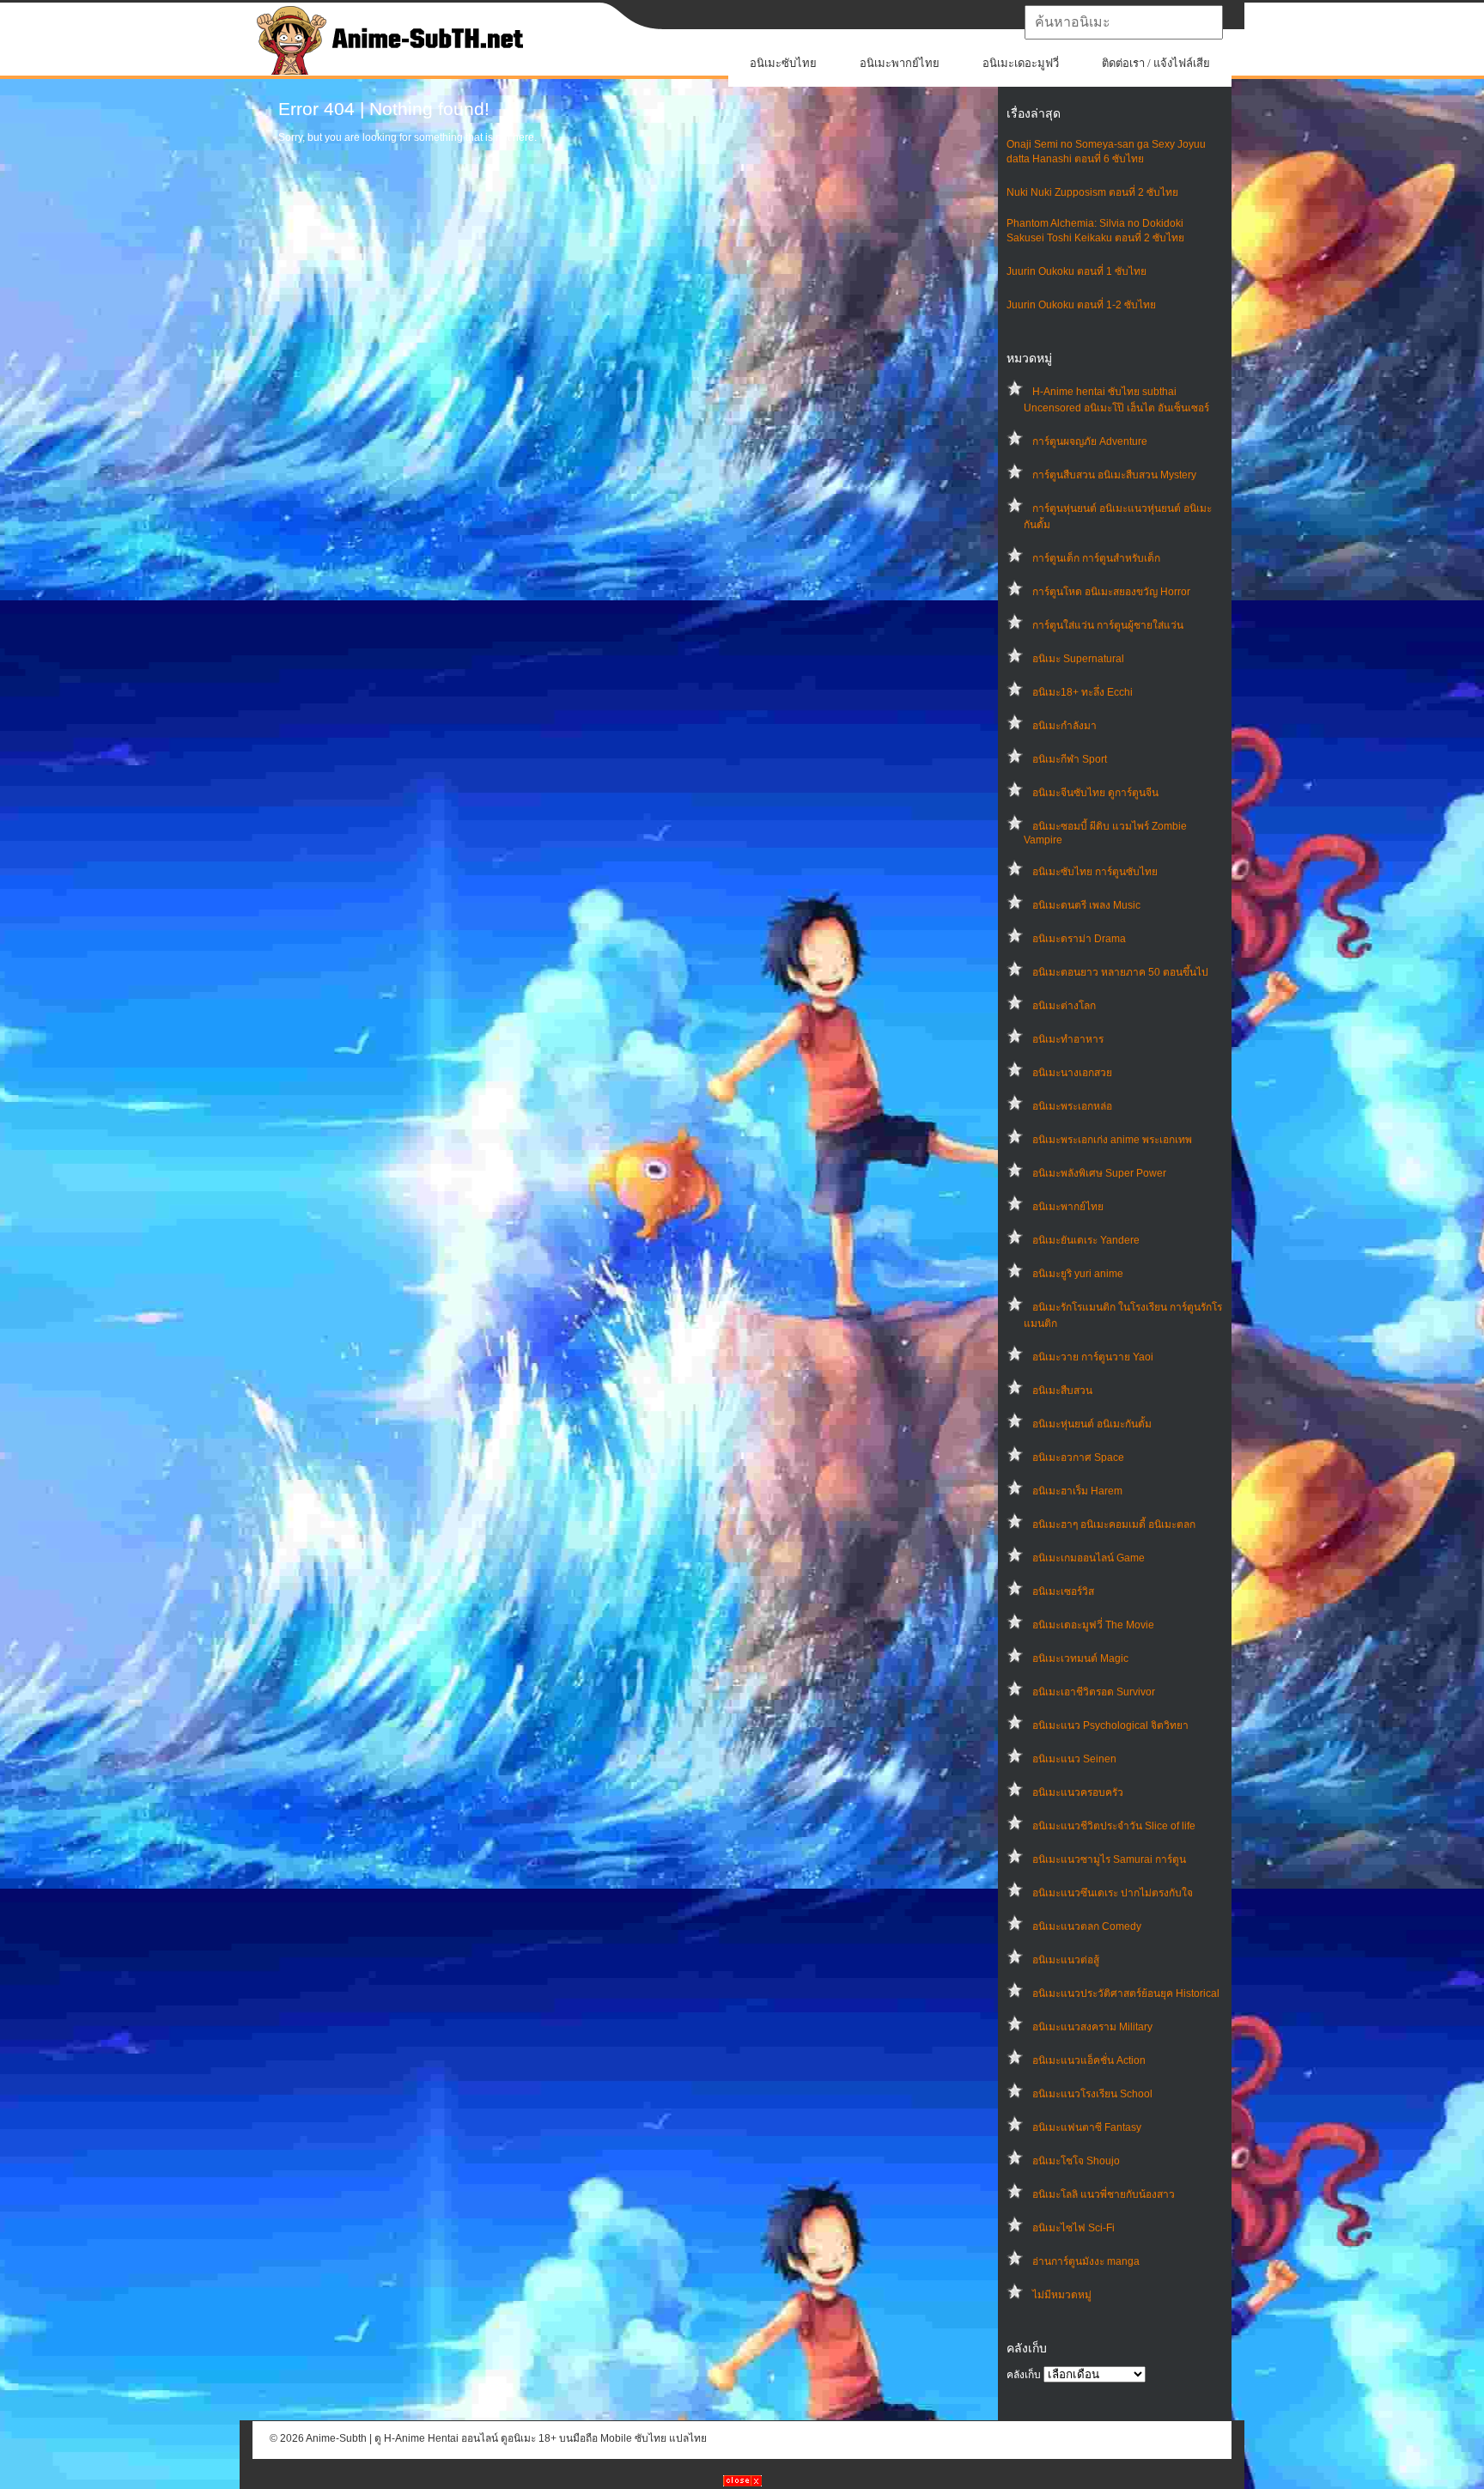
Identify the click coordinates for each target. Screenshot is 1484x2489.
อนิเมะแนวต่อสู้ (1066, 1960)
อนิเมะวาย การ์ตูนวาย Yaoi (1093, 1357)
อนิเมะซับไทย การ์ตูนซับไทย (1095, 872)
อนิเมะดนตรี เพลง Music (1086, 905)
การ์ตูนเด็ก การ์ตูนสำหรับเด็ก (1096, 558)
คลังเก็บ (1024, 2375)
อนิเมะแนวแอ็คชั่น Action (1089, 2060)
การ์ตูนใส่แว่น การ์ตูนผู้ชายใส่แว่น (1108, 625)
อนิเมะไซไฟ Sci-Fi (1073, 2228)
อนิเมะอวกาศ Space (1078, 1457)
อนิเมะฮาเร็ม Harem (1077, 1491)
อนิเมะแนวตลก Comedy (1087, 1926)
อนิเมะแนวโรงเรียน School (1092, 2094)
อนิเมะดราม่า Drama (1079, 939)
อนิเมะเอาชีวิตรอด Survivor (1094, 1692)
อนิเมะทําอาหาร (1068, 1039)
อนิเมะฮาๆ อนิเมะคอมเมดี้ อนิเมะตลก (1114, 1524)
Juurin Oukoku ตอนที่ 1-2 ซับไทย (1081, 305)
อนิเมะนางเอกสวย (1072, 1073)
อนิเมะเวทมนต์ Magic (1080, 1658)
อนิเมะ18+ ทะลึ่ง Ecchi (1083, 692)
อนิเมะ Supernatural (1078, 659)
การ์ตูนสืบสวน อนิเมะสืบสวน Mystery (1114, 475)
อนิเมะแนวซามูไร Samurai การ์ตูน (1109, 1859)
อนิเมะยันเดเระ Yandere (1086, 1240)
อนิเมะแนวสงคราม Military (1092, 2027)
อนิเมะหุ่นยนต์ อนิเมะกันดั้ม (1092, 1424)
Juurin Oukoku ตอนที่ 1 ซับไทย (1077, 271)
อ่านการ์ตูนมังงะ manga (1086, 2261)
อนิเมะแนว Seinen (1074, 1759)
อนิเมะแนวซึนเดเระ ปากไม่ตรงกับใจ (1113, 1893)
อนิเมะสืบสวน (1062, 1391)
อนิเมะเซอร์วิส (1063, 1591)
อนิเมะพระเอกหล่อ (1072, 1106)
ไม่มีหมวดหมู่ (1062, 2295)
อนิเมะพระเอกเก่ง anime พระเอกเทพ (1112, 1140)
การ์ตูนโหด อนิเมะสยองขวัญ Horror (1111, 592)
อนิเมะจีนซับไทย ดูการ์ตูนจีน (1095, 793)
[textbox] (1124, 22)
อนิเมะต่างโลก (1064, 1006)
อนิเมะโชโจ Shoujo (1076, 2161)
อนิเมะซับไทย (783, 63)
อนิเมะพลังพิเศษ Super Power (1099, 1173)
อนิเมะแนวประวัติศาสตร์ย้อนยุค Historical (1126, 1993)
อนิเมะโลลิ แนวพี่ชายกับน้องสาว (1104, 2194)
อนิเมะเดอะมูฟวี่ (1021, 63)
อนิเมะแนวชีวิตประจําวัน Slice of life (1114, 1826)
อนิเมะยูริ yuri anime (1078, 1274)
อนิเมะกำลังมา (1064, 726)
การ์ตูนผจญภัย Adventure (1090, 441)
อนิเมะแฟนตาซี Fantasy (1087, 2127)
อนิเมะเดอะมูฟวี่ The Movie (1093, 1625)
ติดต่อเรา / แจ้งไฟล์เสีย (1156, 63)
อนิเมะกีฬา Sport (1070, 759)
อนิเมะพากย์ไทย (900, 63)
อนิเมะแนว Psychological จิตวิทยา (1110, 1725)
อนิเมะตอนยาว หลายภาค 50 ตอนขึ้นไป (1120, 972)
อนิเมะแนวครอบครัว (1078, 1792)
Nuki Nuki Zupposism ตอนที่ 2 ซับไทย (1092, 192)
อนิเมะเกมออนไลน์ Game (1089, 1558)
